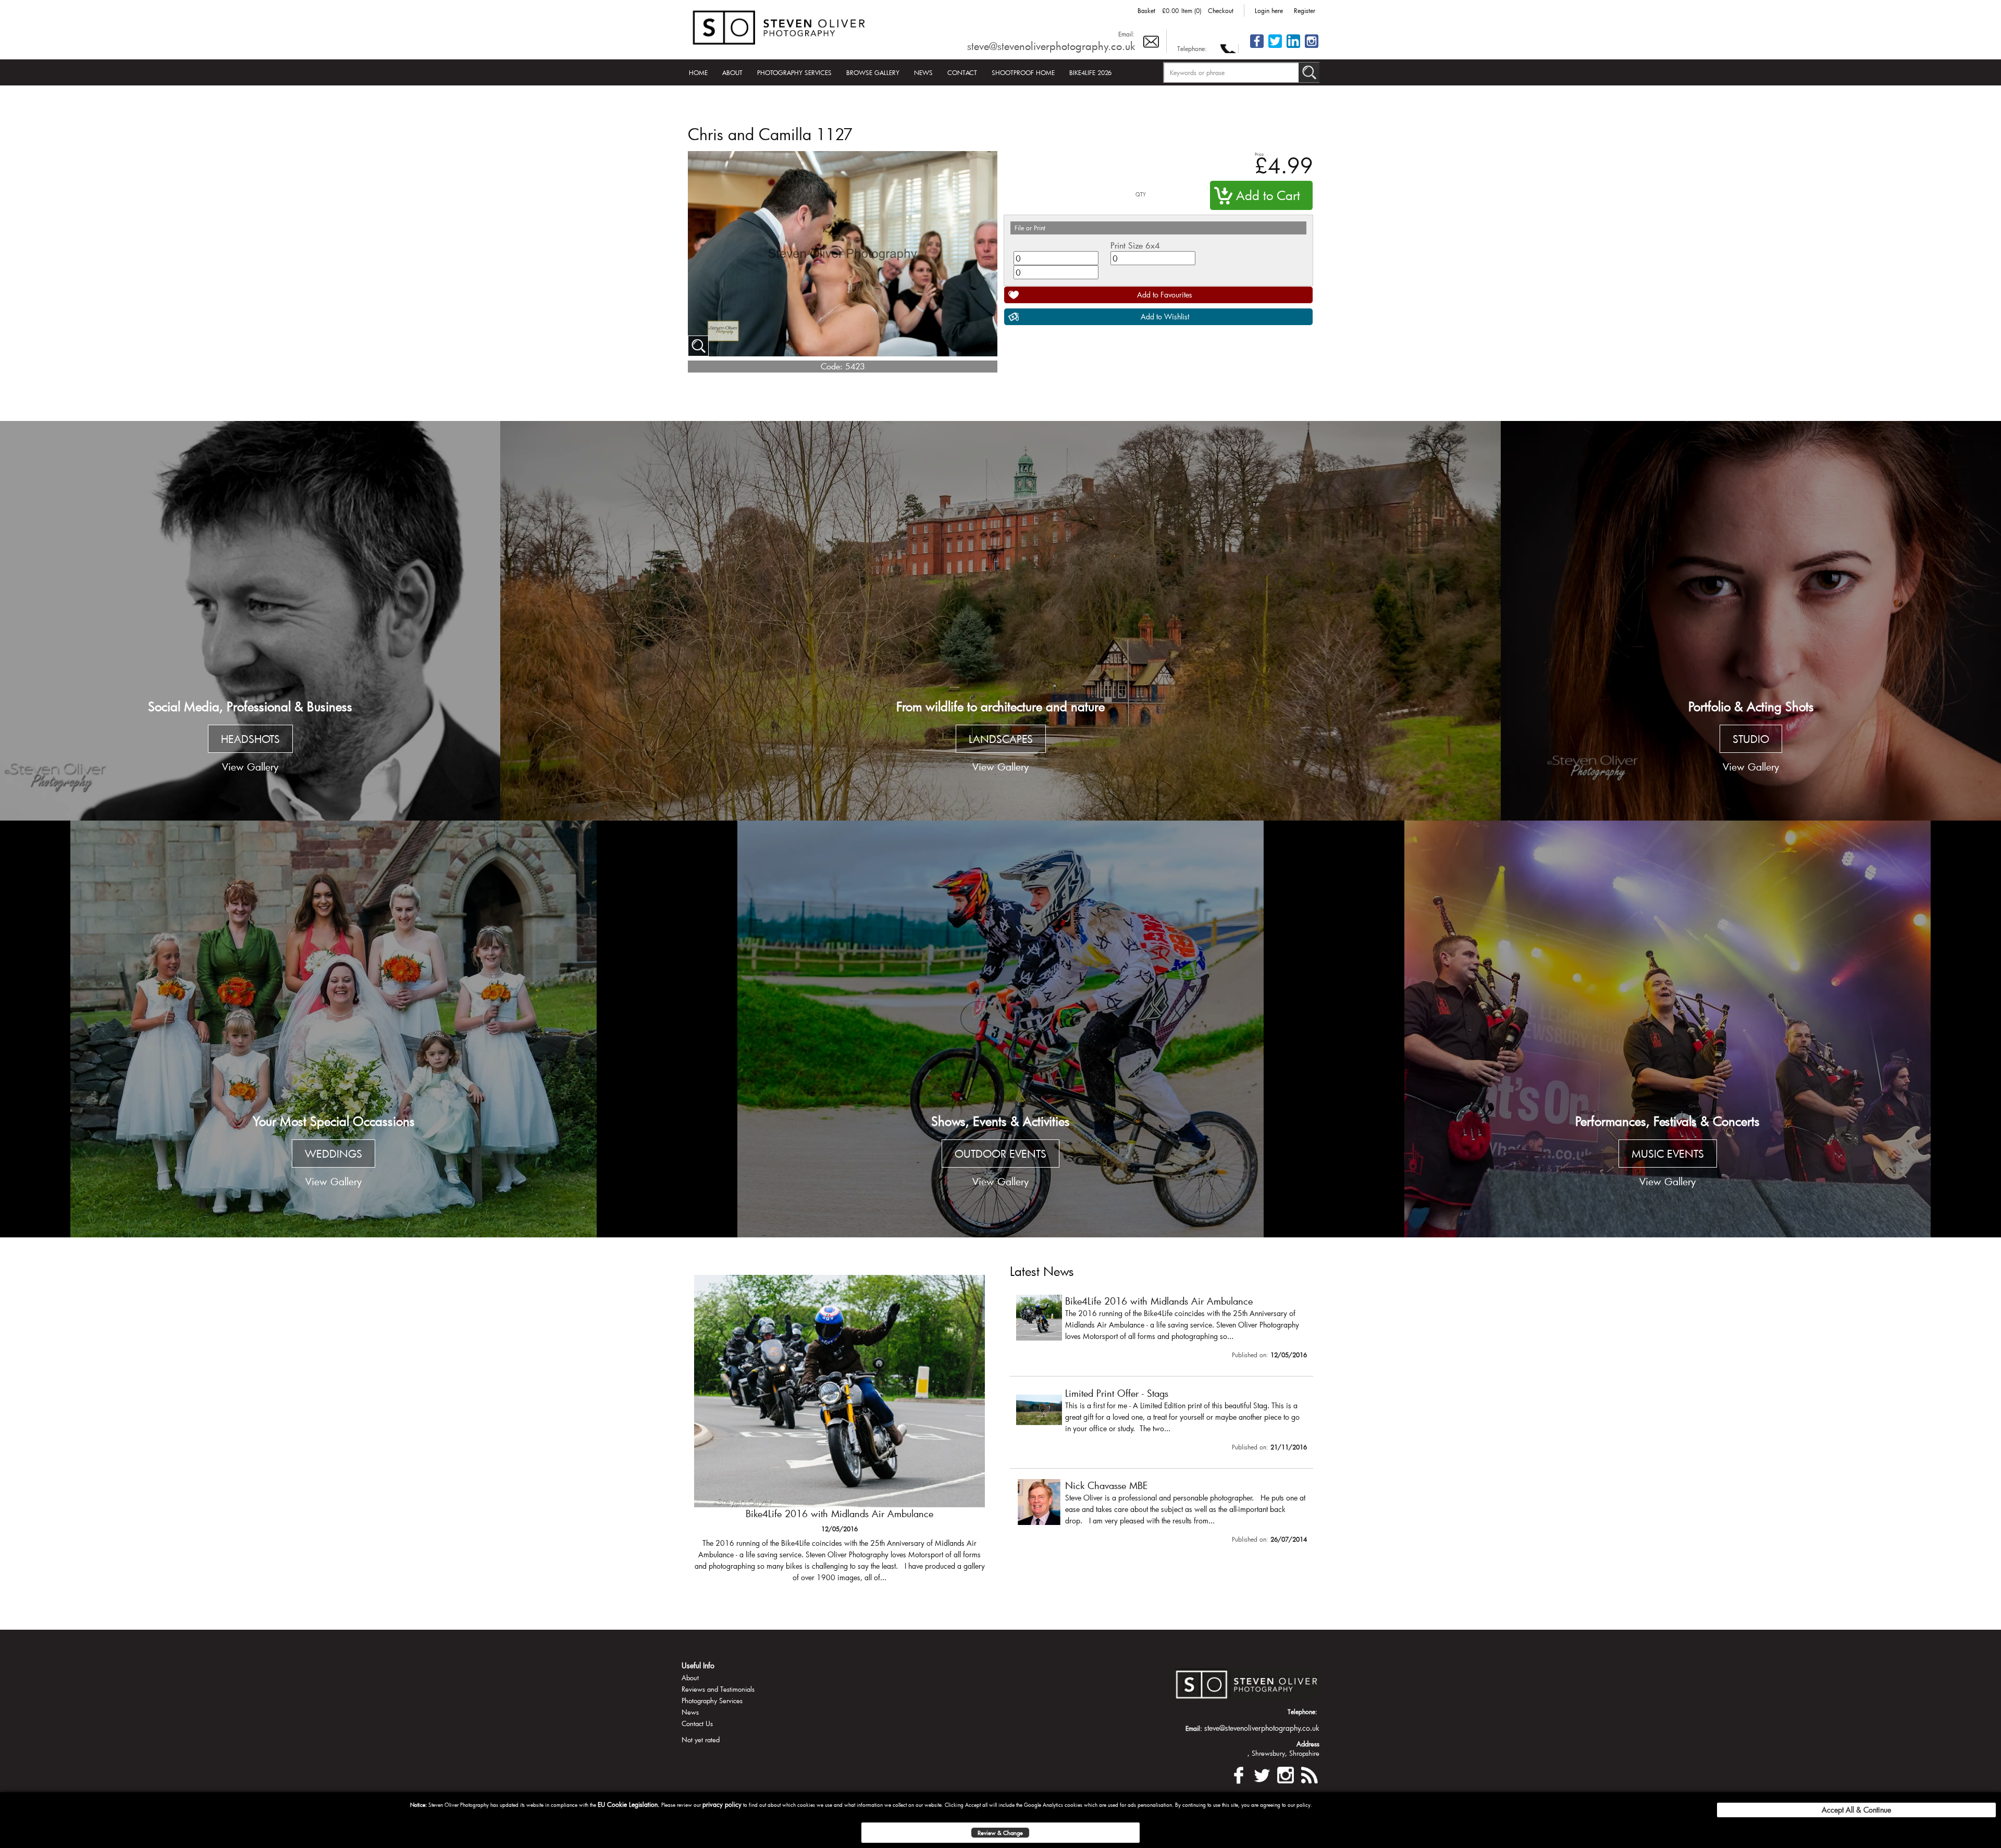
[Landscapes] (1000, 621)
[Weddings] (333, 1029)
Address (1308, 1744)
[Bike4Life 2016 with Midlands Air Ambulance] (1162, 1329)
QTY (1141, 195)
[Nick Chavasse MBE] (1162, 1514)
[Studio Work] (1751, 621)
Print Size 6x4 (1135, 245)
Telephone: (1192, 48)
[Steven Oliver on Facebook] (1239, 1774)
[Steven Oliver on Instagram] (1286, 1774)
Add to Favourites (1165, 295)
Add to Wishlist (1165, 317)
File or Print (1030, 228)
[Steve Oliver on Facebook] (1257, 47)
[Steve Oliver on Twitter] (1275, 47)
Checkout (1221, 10)
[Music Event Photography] (1667, 1029)
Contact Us (697, 1723)
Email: (1127, 34)
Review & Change (1000, 1833)
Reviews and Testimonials (718, 1689)
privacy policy (722, 1804)
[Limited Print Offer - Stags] (839, 1434)
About (732, 72)
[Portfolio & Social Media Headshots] (250, 621)
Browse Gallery (873, 72)
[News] (1309, 1774)
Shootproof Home (1023, 72)
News (923, 72)
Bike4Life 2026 (1090, 72)
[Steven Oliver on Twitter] (1262, 1774)
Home (698, 72)
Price (1259, 154)
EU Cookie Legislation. (629, 1804)
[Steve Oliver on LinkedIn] (1293, 47)
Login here (1269, 10)
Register (1305, 10)
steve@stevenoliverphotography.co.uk (1051, 46)
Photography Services (794, 72)
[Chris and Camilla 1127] (698, 346)
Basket (1146, 10)
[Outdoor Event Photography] (1000, 1029)
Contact (962, 72)
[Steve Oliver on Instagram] (1312, 47)
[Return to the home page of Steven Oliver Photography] (780, 26)
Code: (832, 366)
